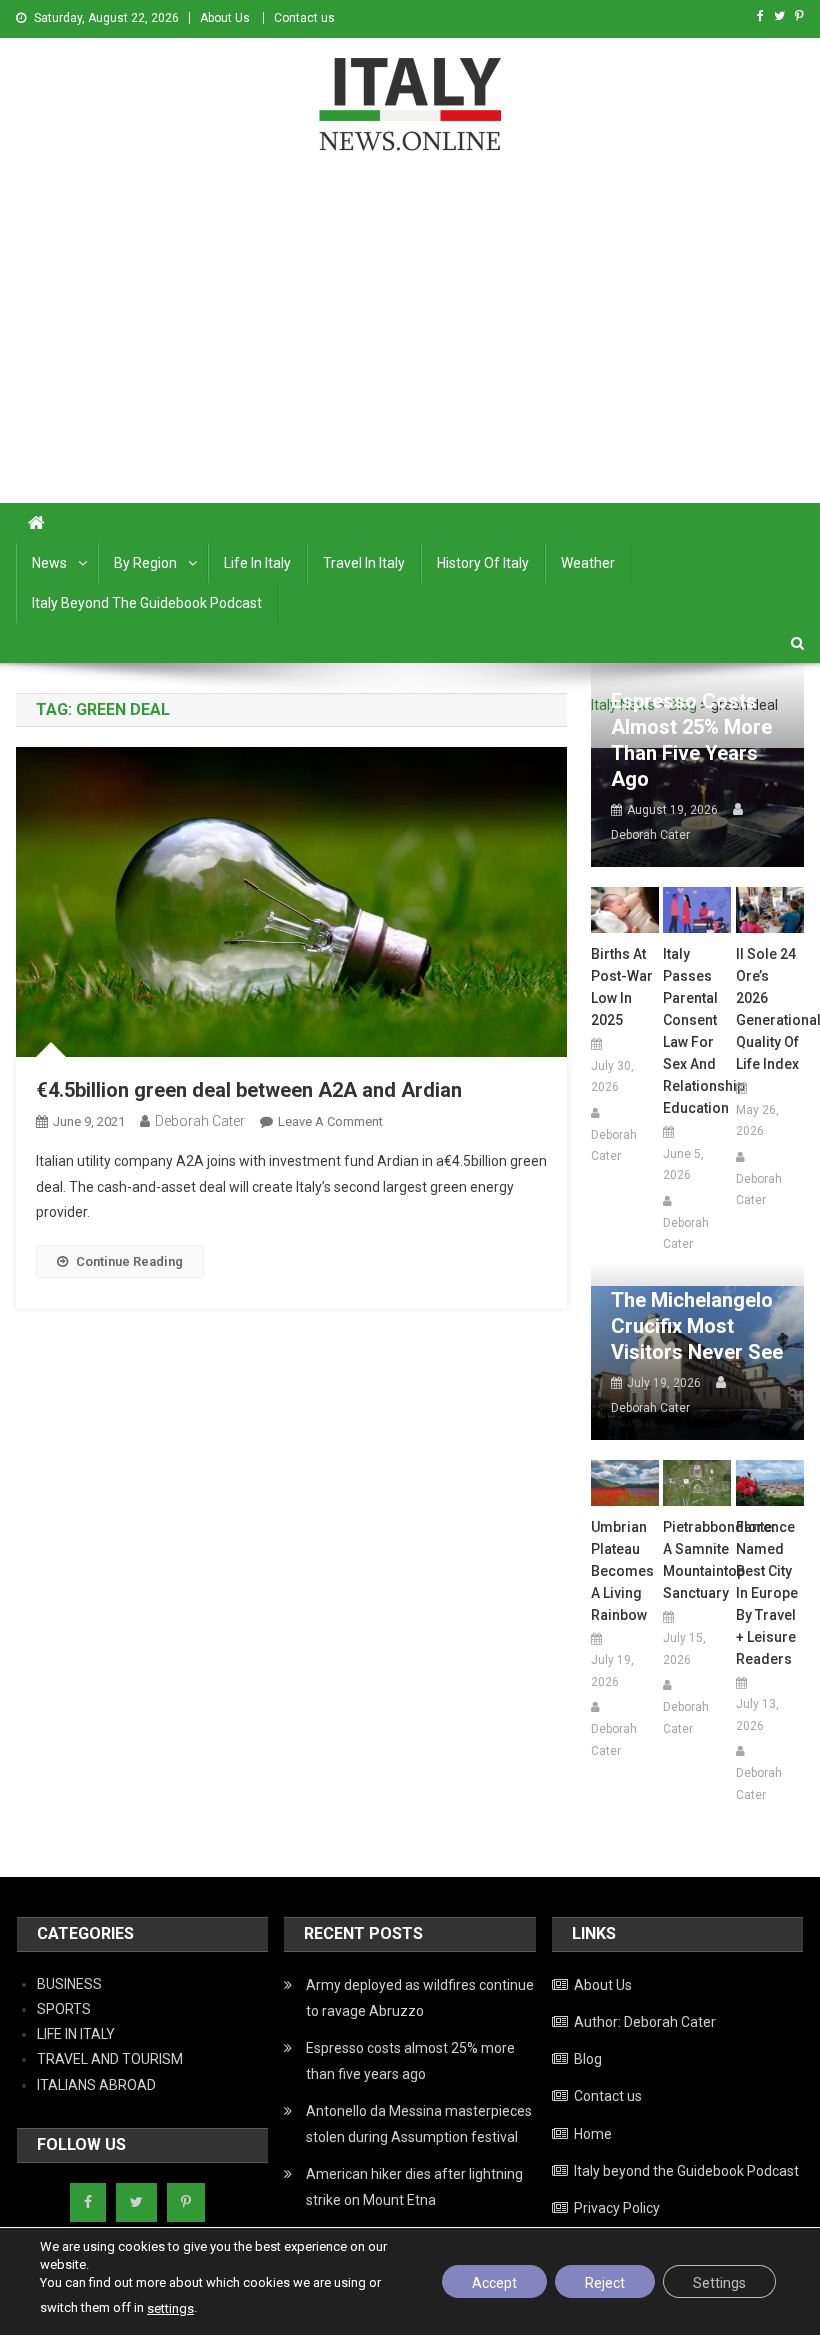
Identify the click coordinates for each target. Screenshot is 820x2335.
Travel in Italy (364, 563)
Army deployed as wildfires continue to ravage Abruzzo (420, 1998)
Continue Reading (129, 1261)
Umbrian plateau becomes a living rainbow (622, 1571)
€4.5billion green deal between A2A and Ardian (249, 1090)
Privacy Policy (617, 2208)
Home (593, 2134)
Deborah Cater (200, 1121)
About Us (225, 18)
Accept (494, 2283)
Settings (719, 2283)
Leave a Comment (330, 1121)
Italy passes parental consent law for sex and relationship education (697, 1031)
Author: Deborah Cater (645, 2022)
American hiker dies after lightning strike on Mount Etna (414, 2187)
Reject (605, 2283)
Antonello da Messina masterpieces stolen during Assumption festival (419, 2124)
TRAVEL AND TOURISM (110, 2059)
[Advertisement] (410, 353)
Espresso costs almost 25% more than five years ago (691, 740)
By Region (145, 563)
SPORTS (64, 2009)
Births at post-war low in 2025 (622, 987)
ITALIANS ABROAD (96, 2085)
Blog (588, 2059)
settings (170, 2308)
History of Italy (483, 563)
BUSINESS (69, 1984)
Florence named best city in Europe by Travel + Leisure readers (767, 1593)
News (49, 563)
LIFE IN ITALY (76, 2034)
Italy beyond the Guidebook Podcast (147, 603)
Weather (588, 563)
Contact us (304, 18)
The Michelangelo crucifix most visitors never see (697, 1326)
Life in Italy (257, 563)
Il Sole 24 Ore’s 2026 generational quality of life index (770, 1009)
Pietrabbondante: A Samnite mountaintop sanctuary (697, 1560)
